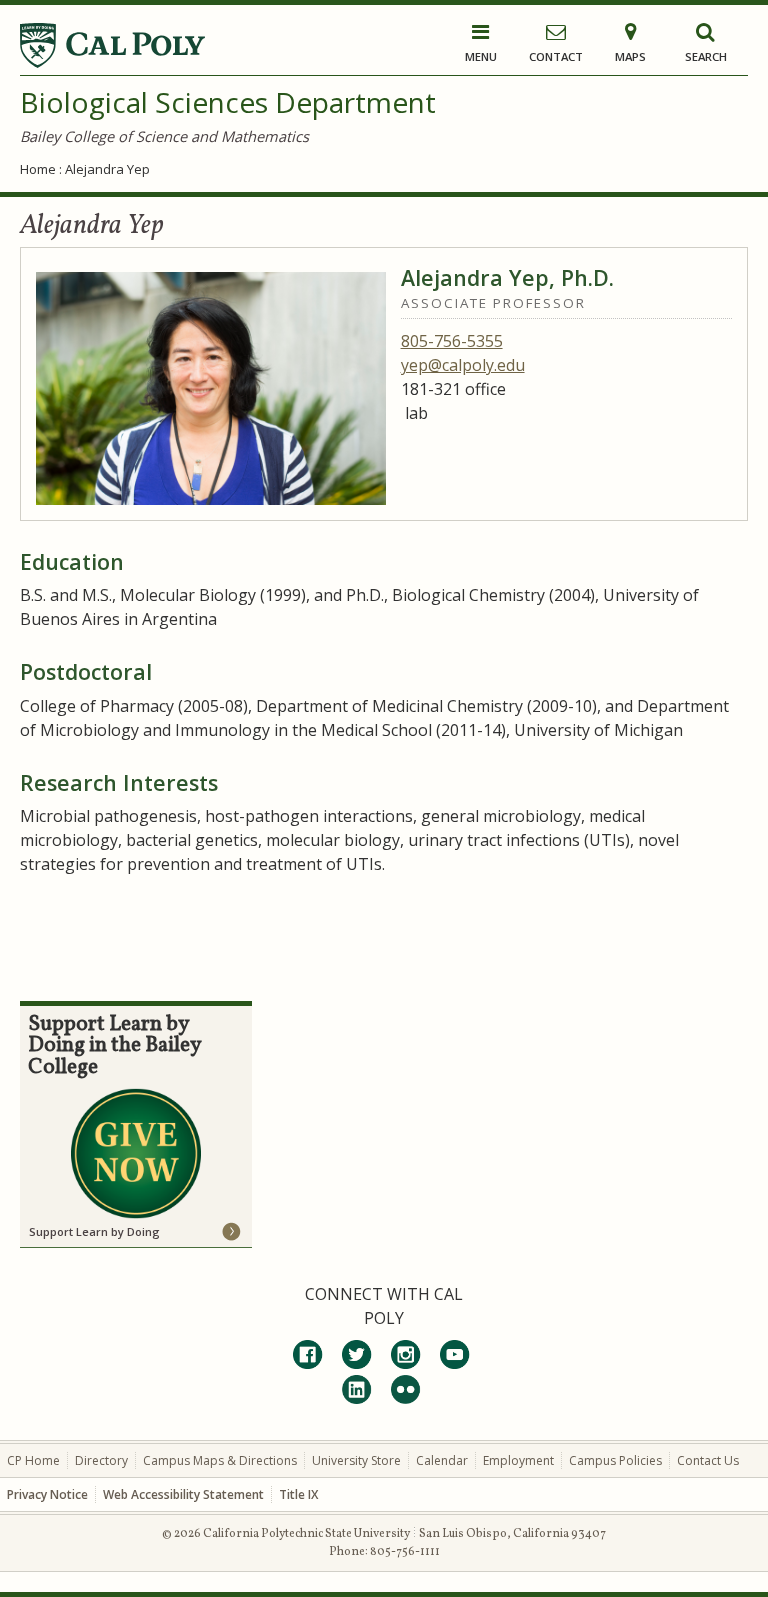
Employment (518, 1460)
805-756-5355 (452, 341)
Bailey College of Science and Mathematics (164, 136)
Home (38, 169)
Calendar (442, 1460)
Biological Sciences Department (228, 102)
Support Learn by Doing (94, 1231)
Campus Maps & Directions (220, 1460)
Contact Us (708, 1460)
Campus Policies (615, 1460)
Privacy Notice (47, 1494)
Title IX (298, 1494)
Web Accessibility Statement (183, 1494)
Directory (101, 1460)
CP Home (33, 1460)
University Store (356, 1460)
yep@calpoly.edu (463, 365)
